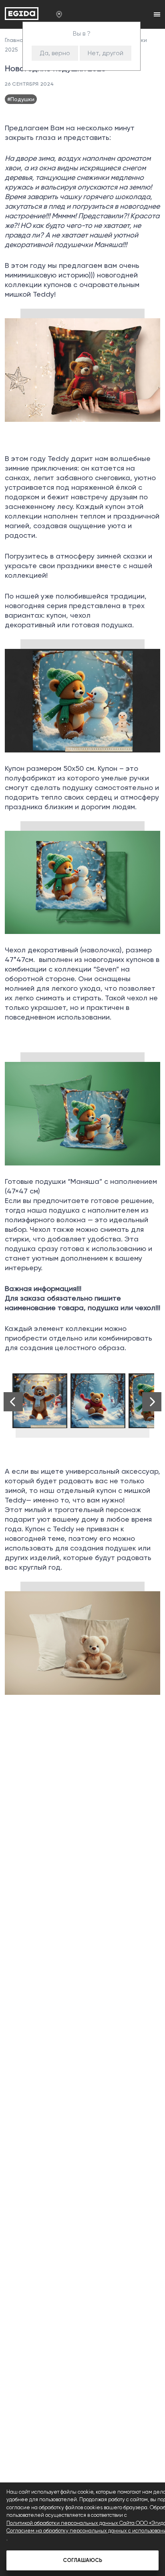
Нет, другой (106, 53)
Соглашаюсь (82, 2560)
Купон (15, 768)
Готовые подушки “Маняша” (53, 1181)
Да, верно (55, 53)
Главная (16, 40)
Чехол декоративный (41, 950)
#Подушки (21, 99)
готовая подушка (102, 625)
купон (56, 615)
